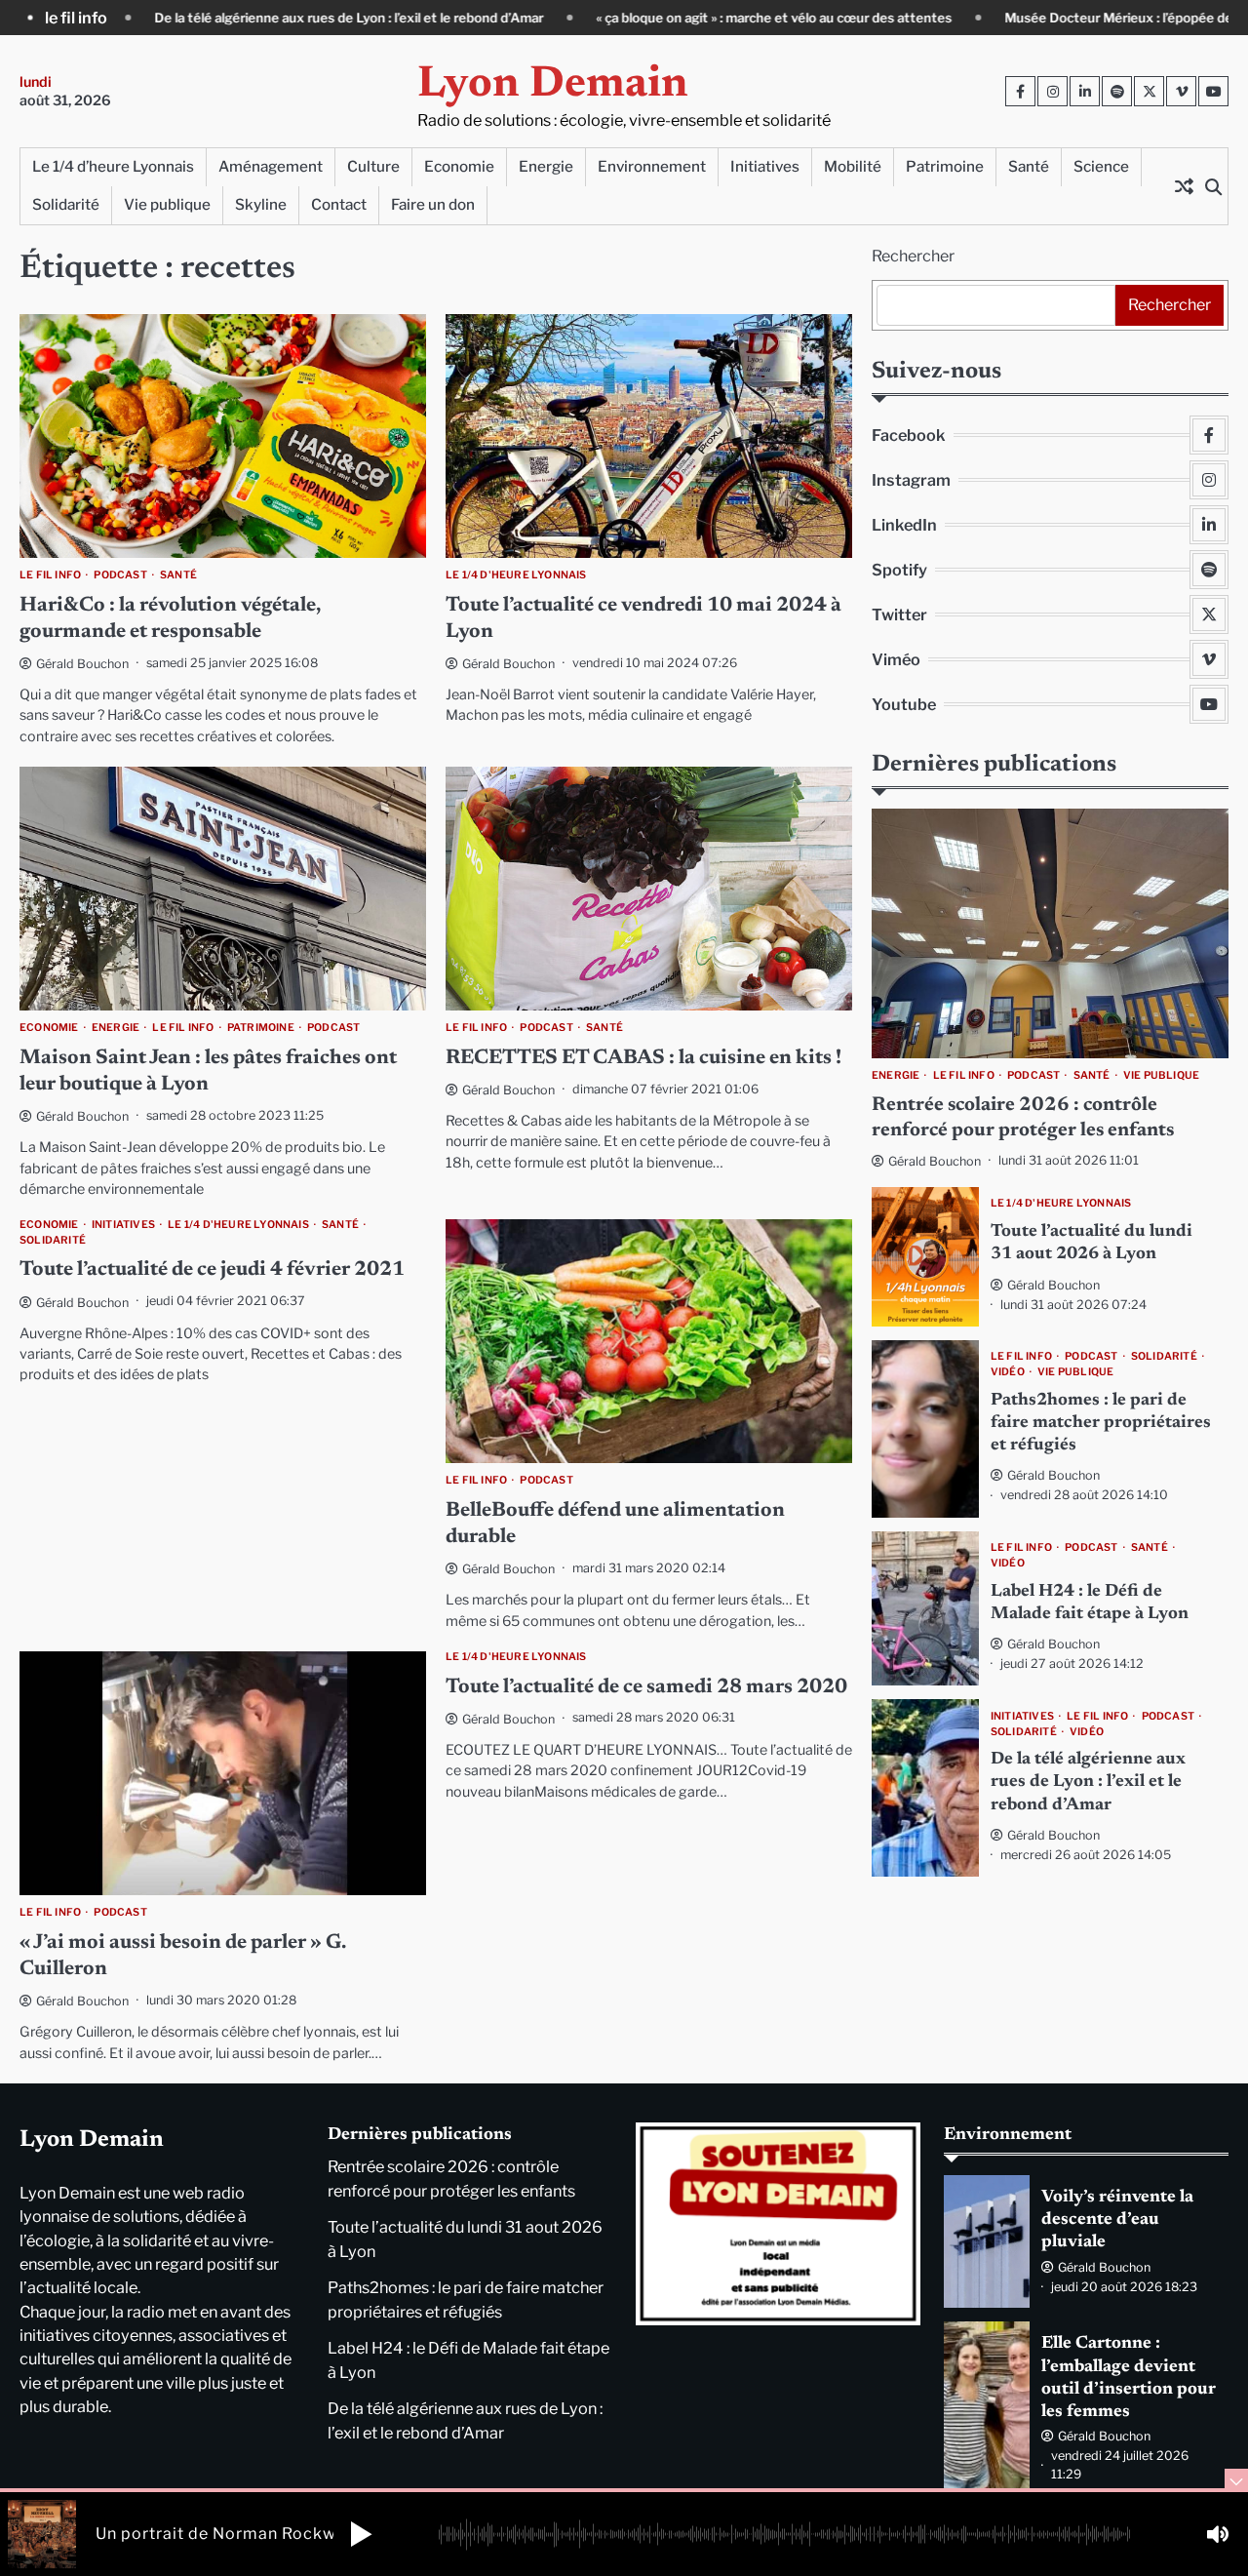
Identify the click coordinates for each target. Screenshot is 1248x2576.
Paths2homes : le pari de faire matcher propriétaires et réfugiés (1101, 1424)
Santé (1029, 166)
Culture (373, 166)
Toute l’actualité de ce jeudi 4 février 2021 (212, 1270)
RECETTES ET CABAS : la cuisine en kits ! (643, 1059)
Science (1101, 166)
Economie (459, 166)
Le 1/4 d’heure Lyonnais (113, 166)
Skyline (261, 204)
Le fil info (50, 575)
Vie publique (167, 204)
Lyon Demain (553, 85)
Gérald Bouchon (82, 664)
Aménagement (271, 166)
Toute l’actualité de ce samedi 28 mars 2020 (646, 1688)
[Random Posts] (1184, 186)
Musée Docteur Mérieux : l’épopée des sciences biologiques (999, 18)
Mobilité (853, 166)
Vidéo (1008, 1372)
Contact (339, 204)
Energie (546, 166)
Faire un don (433, 204)
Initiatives (765, 166)
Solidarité (66, 204)
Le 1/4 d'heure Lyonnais (516, 575)
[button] (361, 2534)
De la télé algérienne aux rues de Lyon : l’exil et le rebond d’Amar (1088, 1783)
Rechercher (913, 256)
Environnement (652, 166)
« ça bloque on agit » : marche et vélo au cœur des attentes (586, 18)
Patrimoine (945, 166)
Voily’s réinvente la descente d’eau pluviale (1117, 2220)
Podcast (120, 575)
